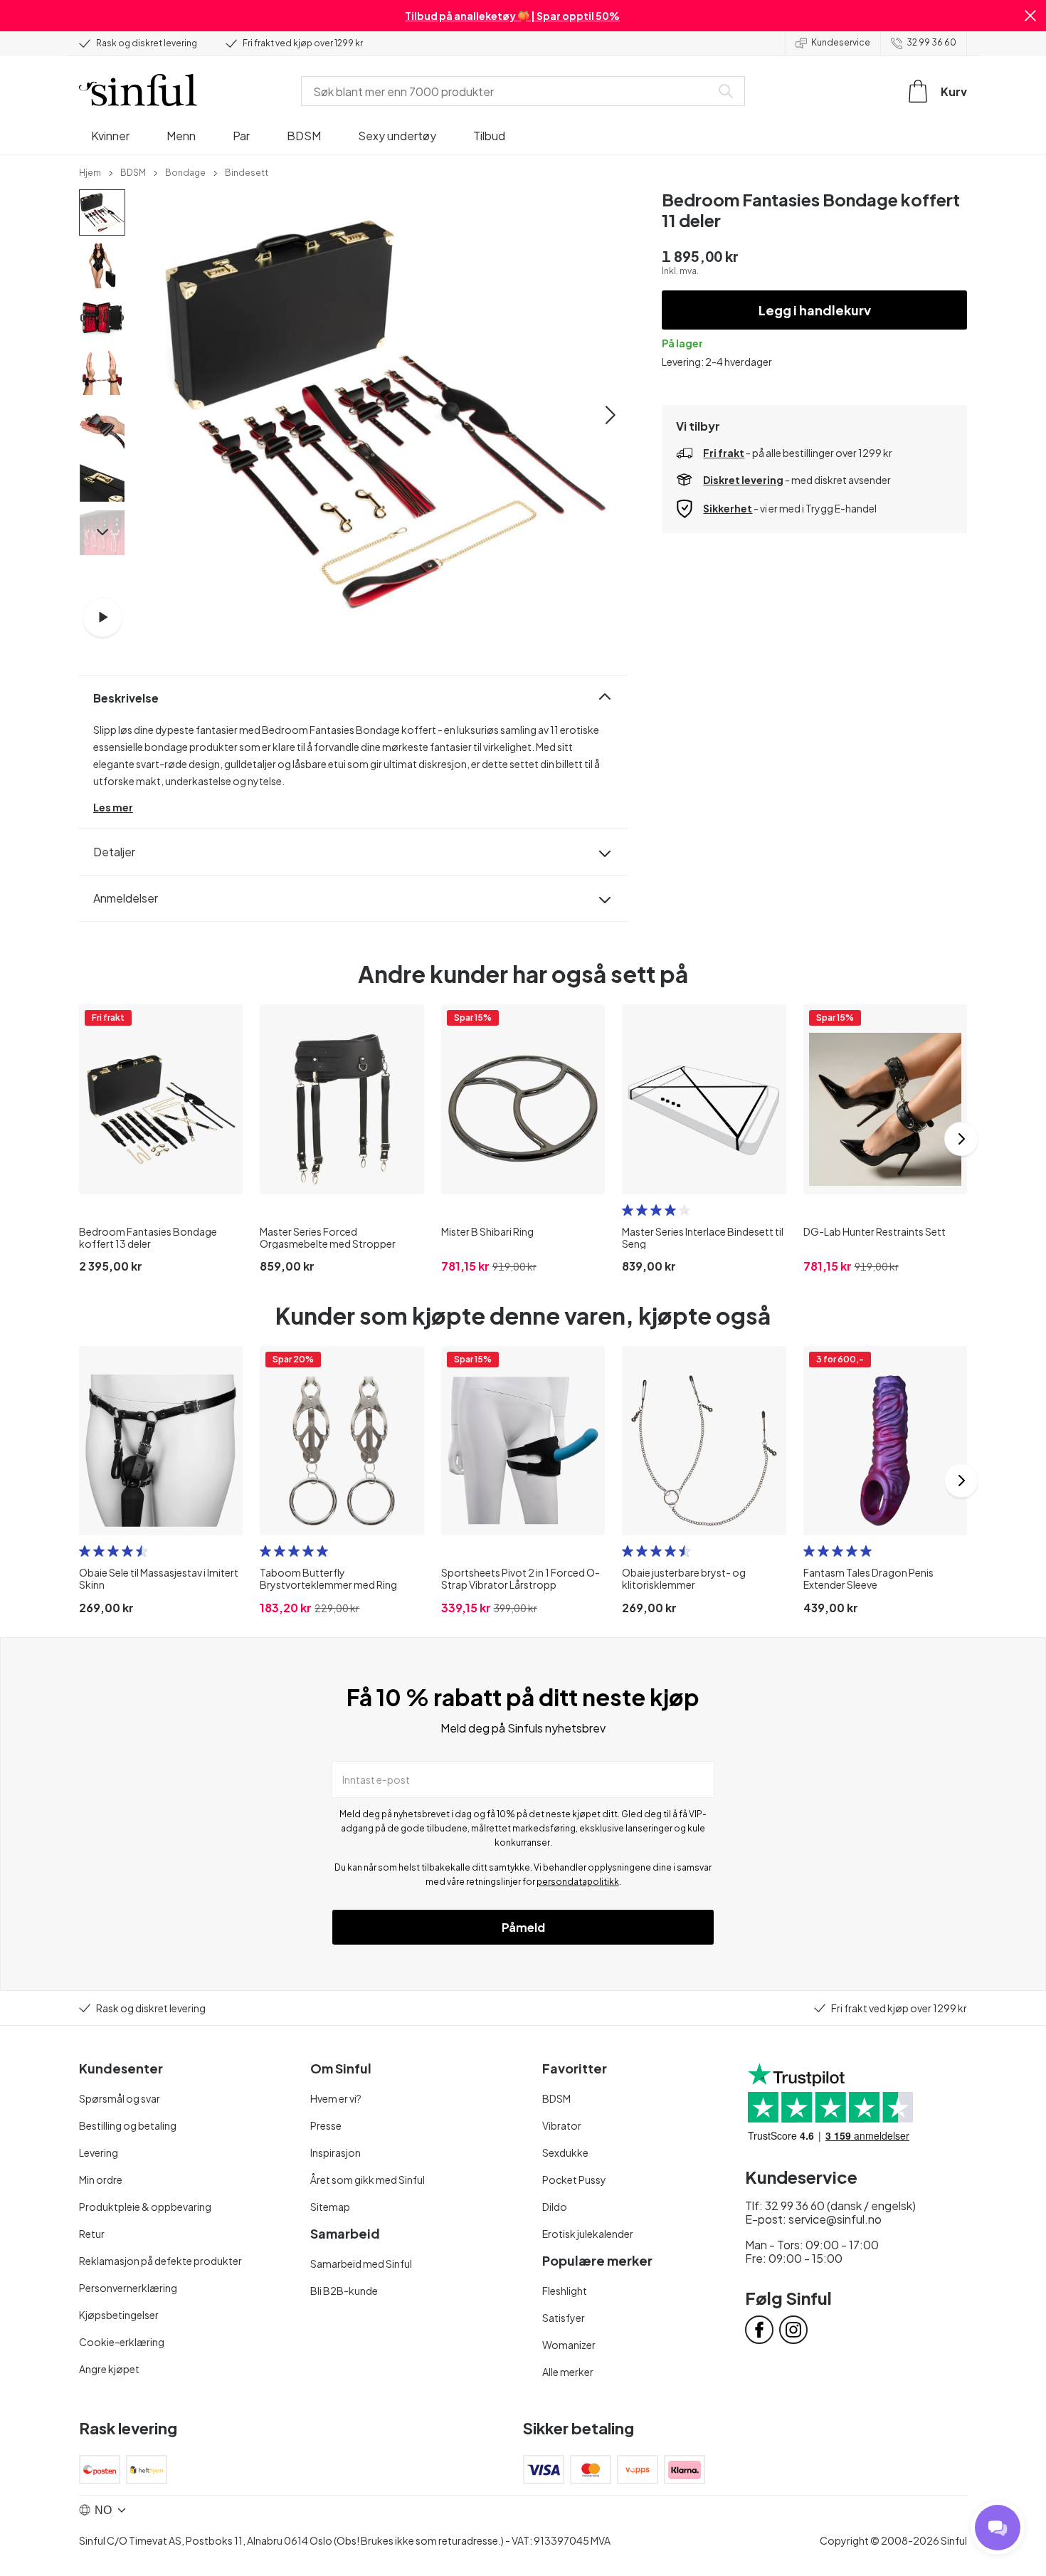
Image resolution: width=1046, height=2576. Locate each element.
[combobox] (509, 91)
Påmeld (523, 1927)
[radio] (628, 1210)
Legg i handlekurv (815, 310)
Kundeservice (841, 42)
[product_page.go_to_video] (102, 617)
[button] (1030, 16)
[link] (90, 172)
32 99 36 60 (931, 42)
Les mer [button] (113, 807)
